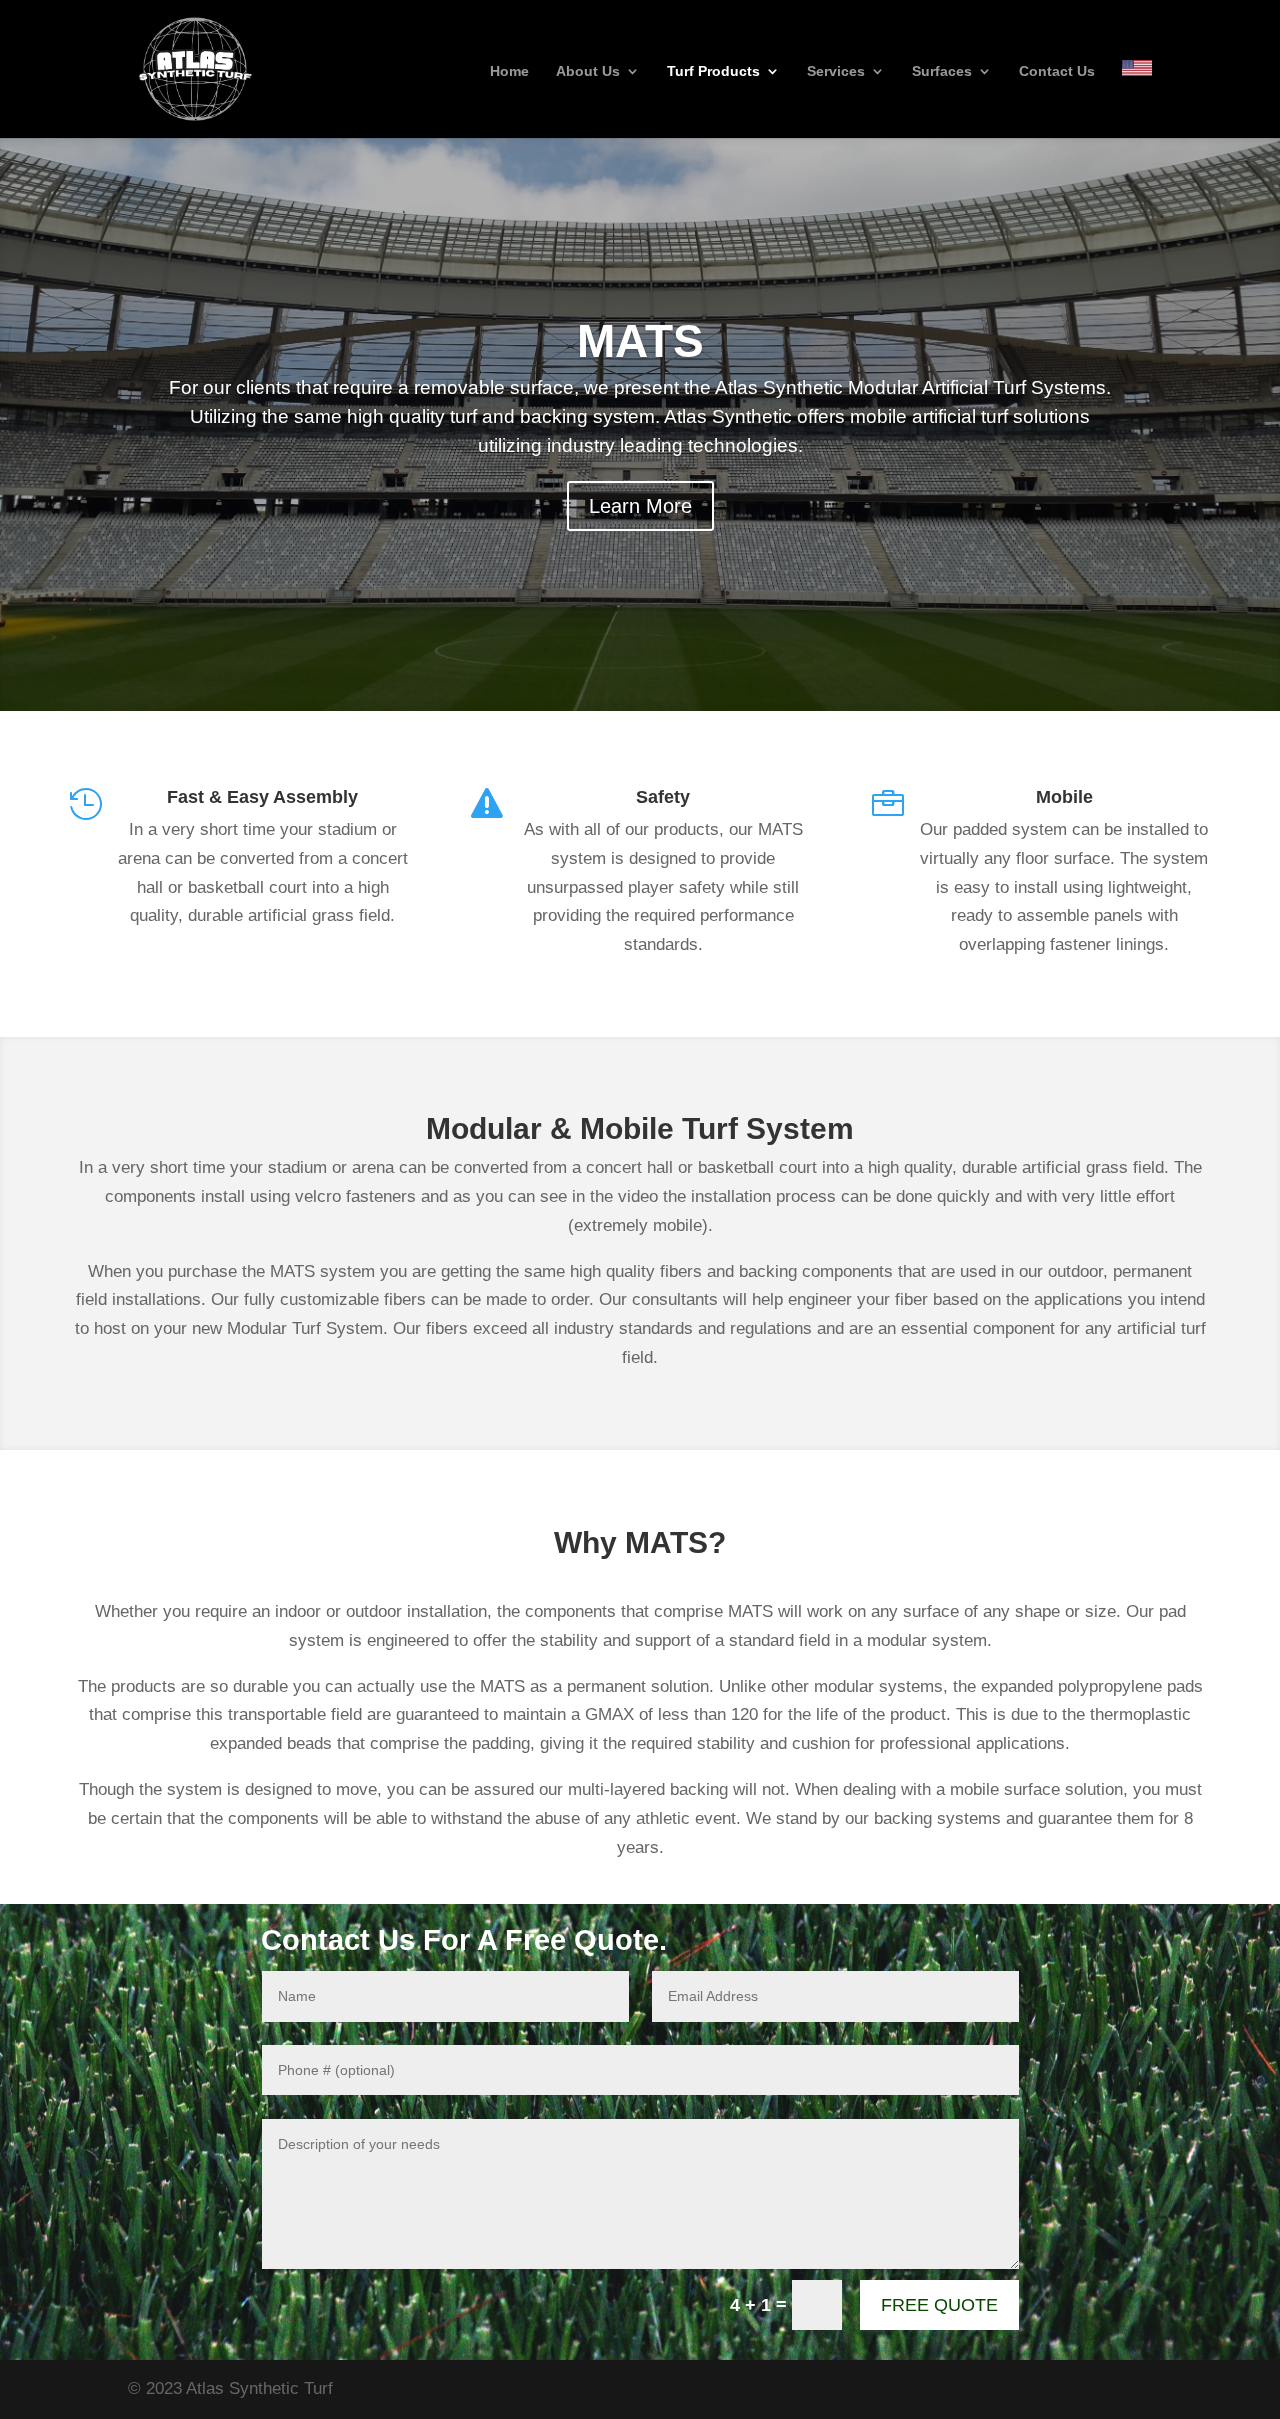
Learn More (640, 506)
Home (509, 71)
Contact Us (1057, 71)
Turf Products (713, 71)
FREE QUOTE (939, 2305)
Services (836, 71)
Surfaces (942, 71)
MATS (640, 341)
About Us (588, 71)
